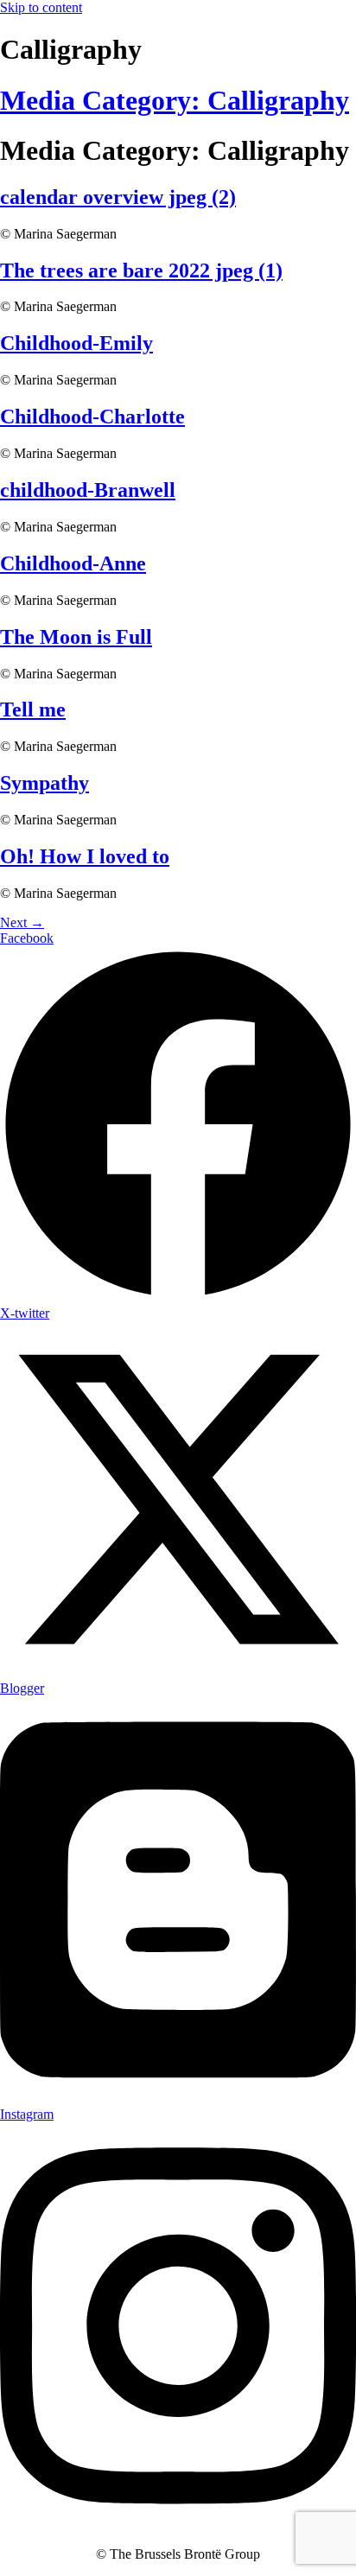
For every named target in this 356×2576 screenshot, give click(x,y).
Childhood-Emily (76, 343)
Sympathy (44, 783)
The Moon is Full (76, 637)
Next (22, 922)
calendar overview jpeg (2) (118, 197)
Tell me (33, 709)
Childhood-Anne (73, 563)
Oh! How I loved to (85, 856)
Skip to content (41, 7)
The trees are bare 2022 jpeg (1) (141, 270)
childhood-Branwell (88, 490)
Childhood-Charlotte (92, 417)
